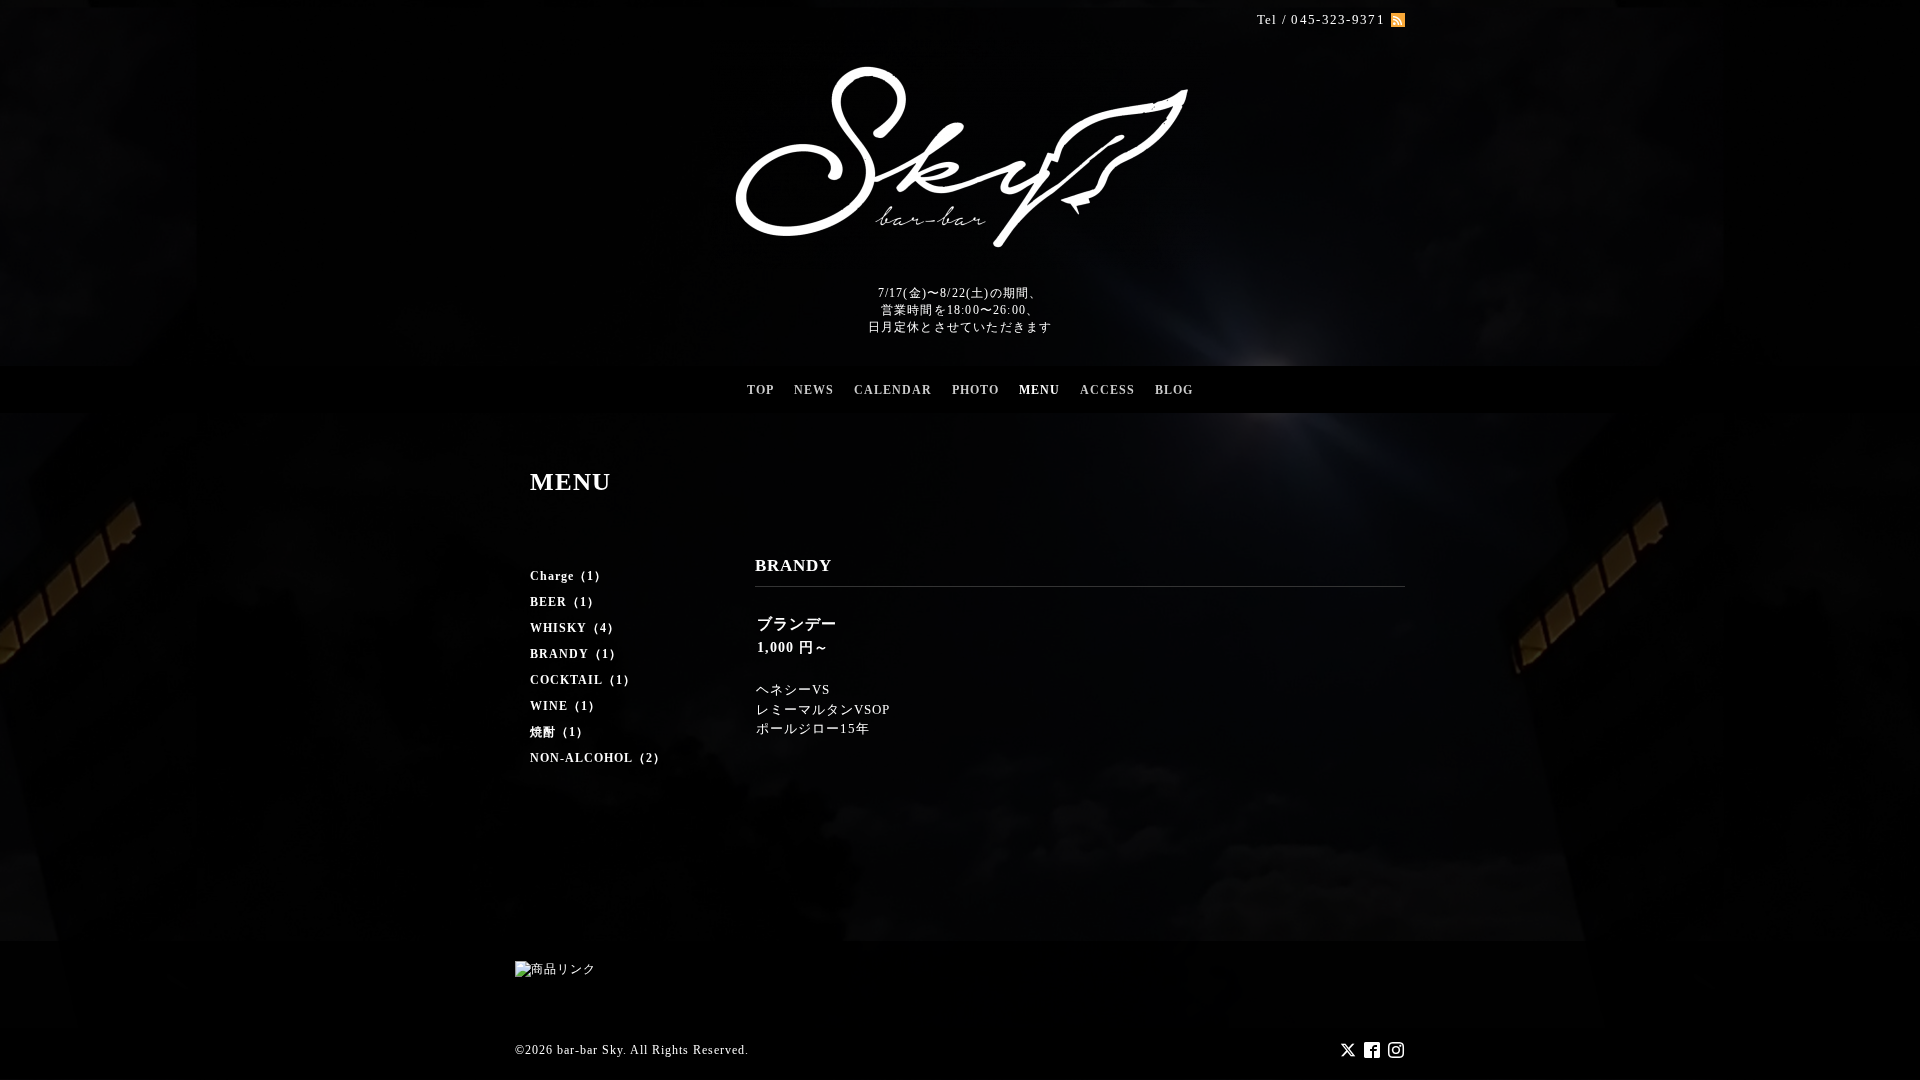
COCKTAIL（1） (583, 680)
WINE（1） (565, 706)
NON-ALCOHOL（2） (598, 758)
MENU (1039, 390)
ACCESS (1107, 390)
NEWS (814, 390)
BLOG (1174, 390)
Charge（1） (568, 576)
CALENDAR (893, 390)
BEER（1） (565, 602)
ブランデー (797, 624)
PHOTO (975, 390)
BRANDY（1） (576, 654)
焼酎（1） (559, 732)
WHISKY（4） (575, 628)
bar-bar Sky (590, 1050)
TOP (760, 390)
